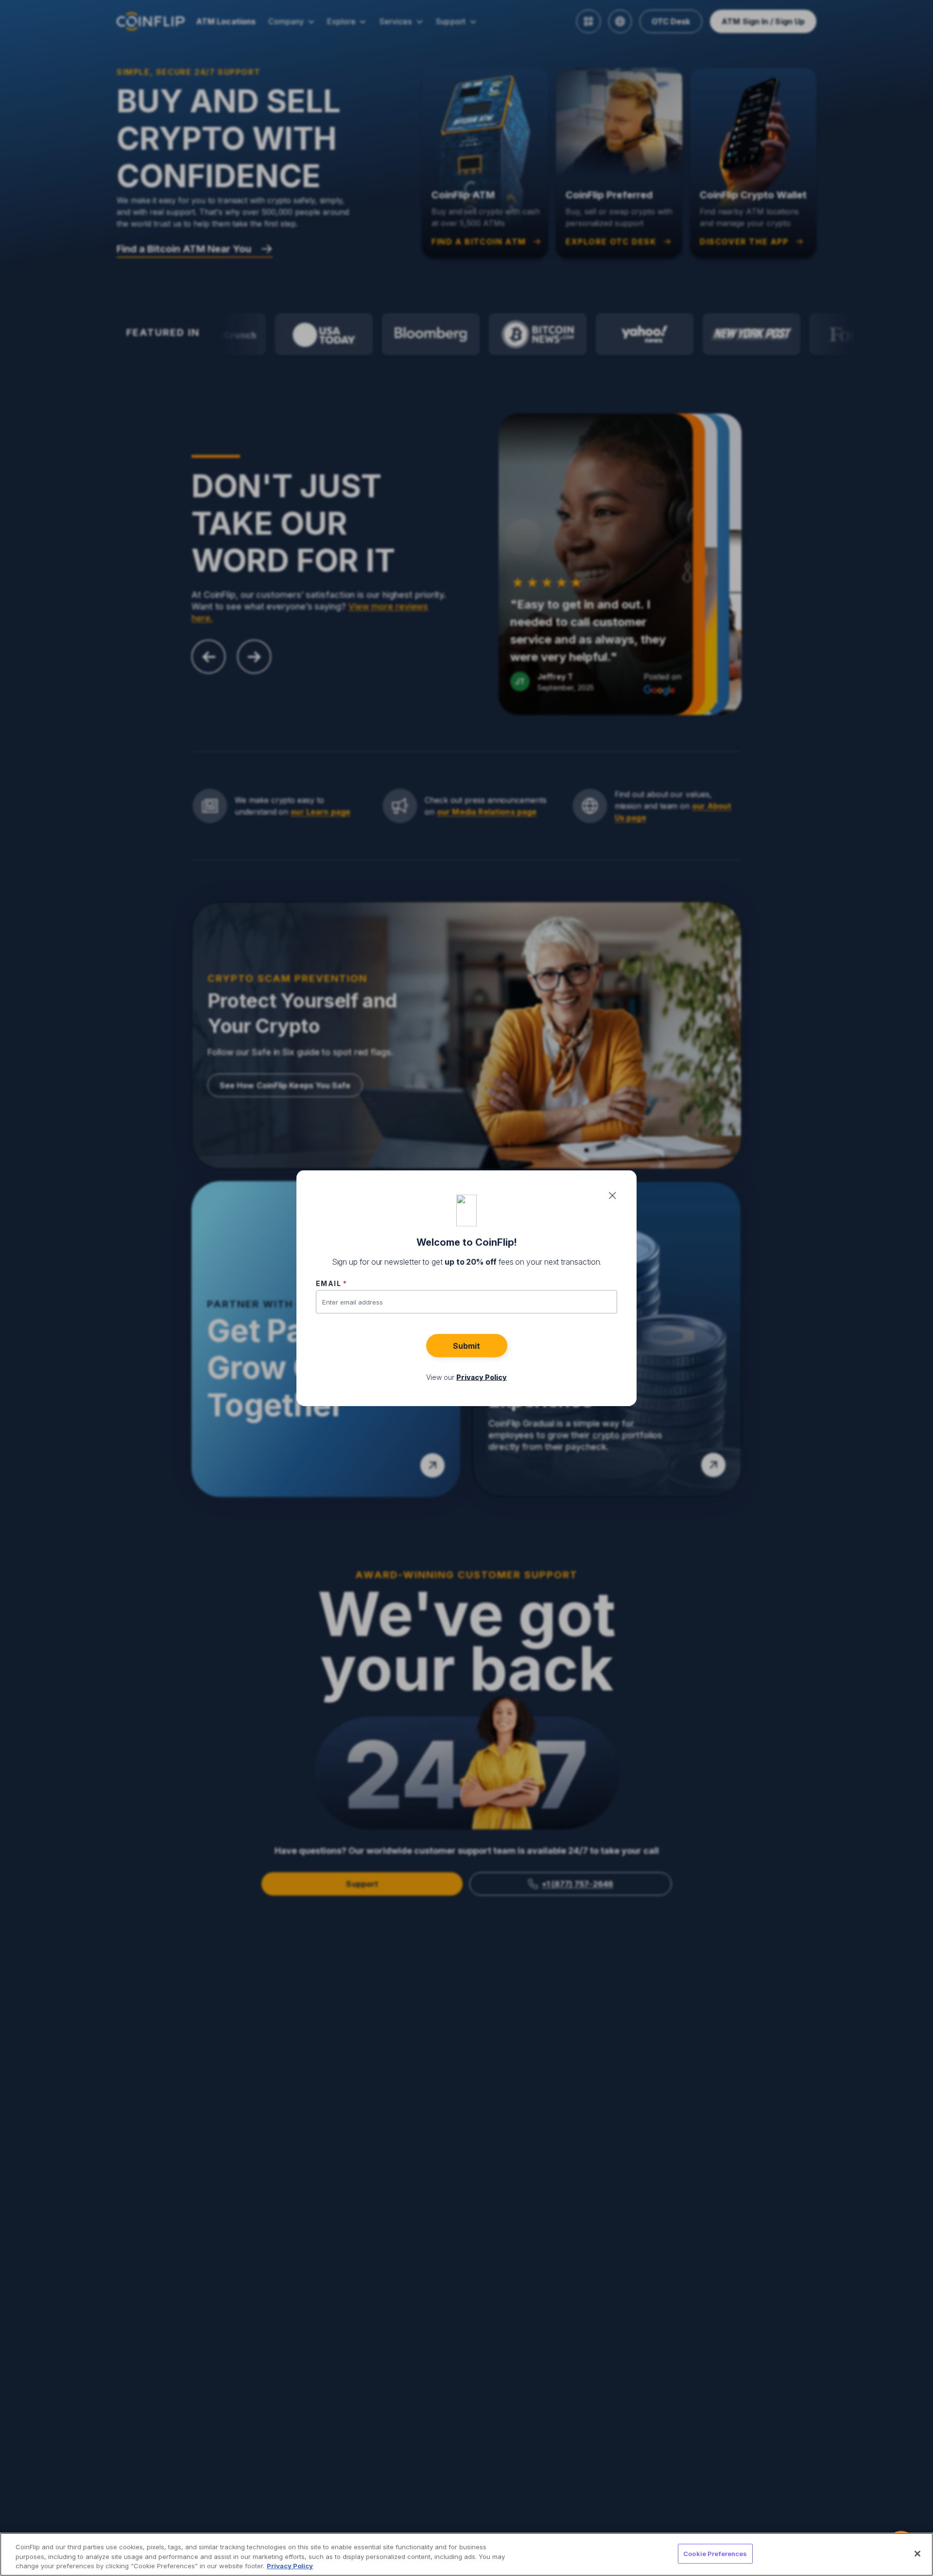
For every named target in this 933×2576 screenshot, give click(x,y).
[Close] (917, 2554)
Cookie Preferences (715, 2553)
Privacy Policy (290, 2566)
